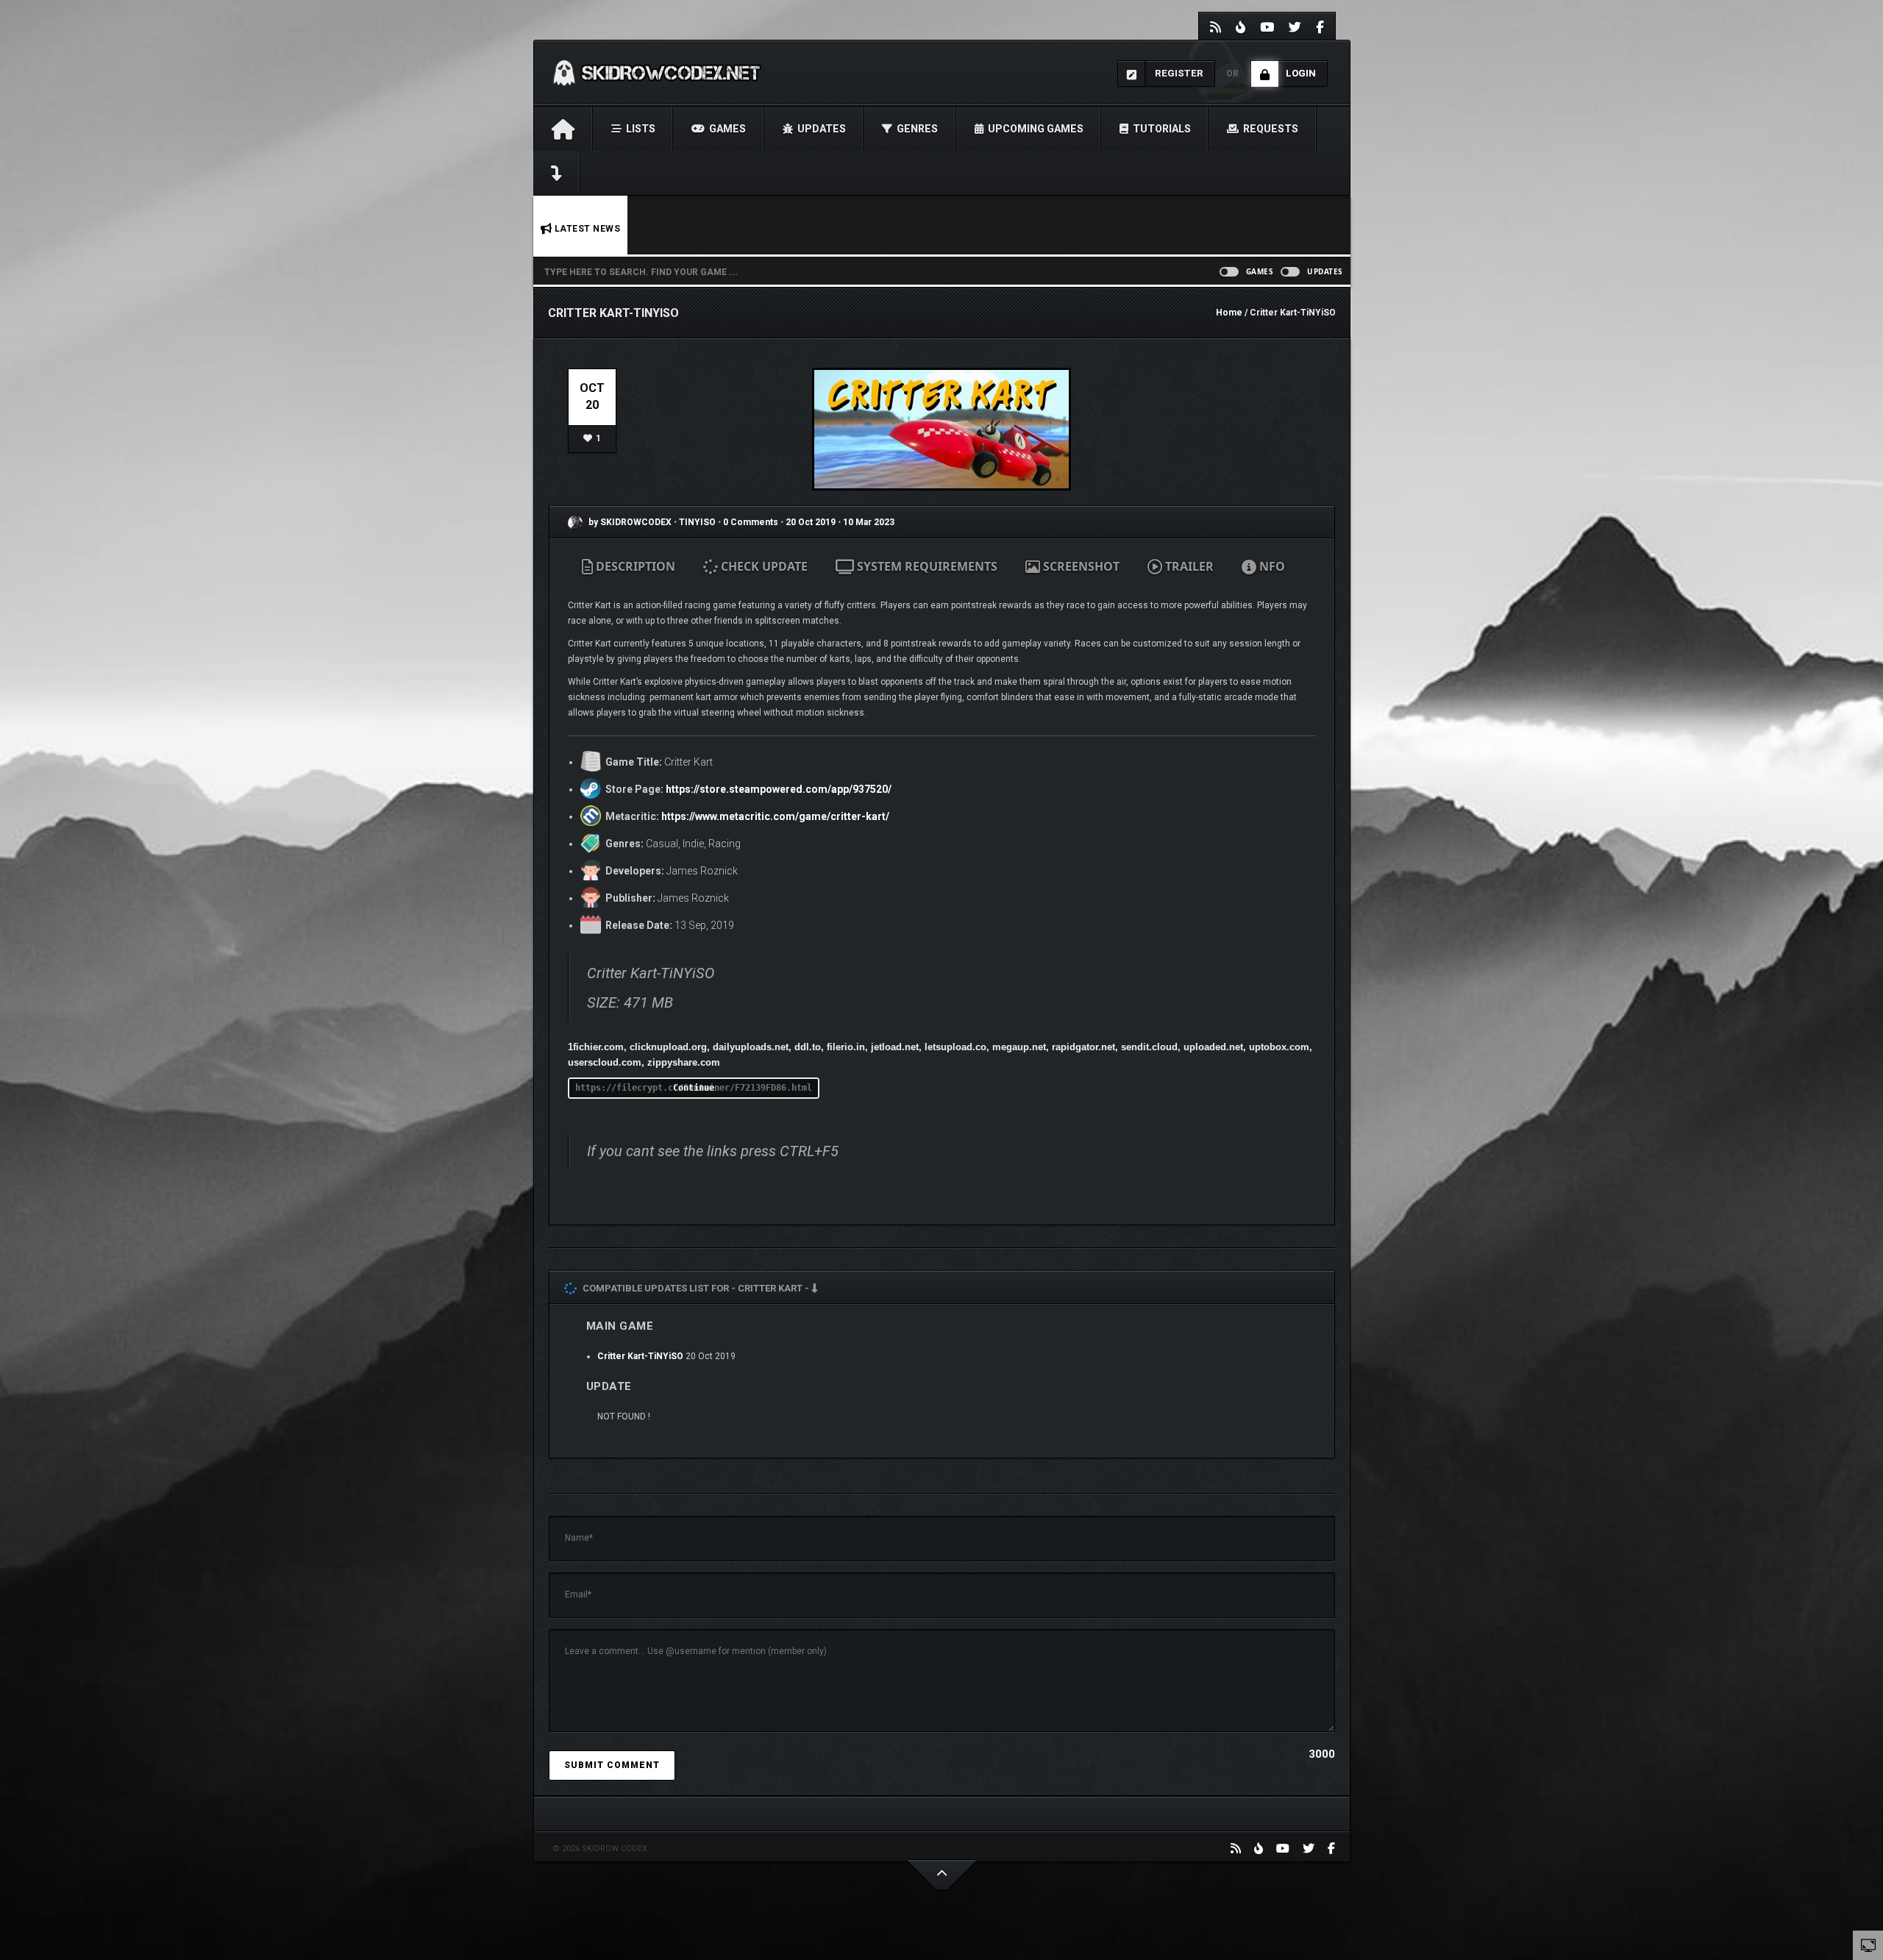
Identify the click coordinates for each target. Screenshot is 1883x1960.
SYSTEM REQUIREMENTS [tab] (926, 566)
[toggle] (1868, 1945)
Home (1229, 313)
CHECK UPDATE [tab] (763, 566)
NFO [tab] (1271, 566)
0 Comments (751, 522)
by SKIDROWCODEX (629, 522)
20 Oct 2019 (811, 522)
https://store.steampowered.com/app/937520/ (779, 789)
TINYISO (698, 522)
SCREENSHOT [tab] (1080, 566)
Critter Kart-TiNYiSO (640, 1356)
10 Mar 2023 (869, 522)
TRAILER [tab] (1188, 566)
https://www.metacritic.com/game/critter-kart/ (775, 816)
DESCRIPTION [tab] (634, 566)
